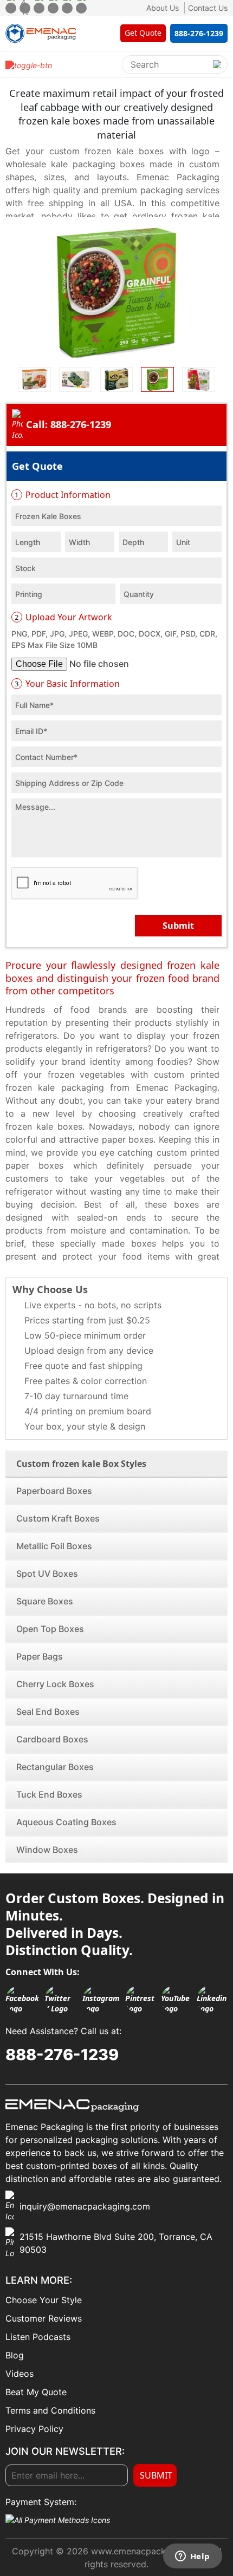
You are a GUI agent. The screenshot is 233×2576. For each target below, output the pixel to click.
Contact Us (208, 8)
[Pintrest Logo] (140, 1999)
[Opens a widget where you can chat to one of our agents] (192, 2557)
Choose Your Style (44, 2300)
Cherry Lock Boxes (55, 1684)
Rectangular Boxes (55, 1767)
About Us (163, 8)
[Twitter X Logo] (61, 1999)
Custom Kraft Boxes (58, 1518)
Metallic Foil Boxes (54, 1546)
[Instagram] (39, 8)
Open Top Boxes (50, 1629)
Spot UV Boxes (47, 1574)
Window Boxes (47, 1850)
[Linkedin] (81, 8)
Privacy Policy (34, 2429)
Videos (20, 2374)
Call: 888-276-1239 (69, 424)
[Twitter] (25, 8)
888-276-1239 (62, 2054)
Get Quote (37, 466)
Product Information (63, 495)
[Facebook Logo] (22, 1999)
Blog (15, 2355)
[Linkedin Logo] (212, 1999)
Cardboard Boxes (52, 1739)
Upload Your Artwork (63, 617)
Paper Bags (40, 1656)
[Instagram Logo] (101, 1999)
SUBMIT (156, 2475)
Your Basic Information (67, 684)
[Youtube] (67, 8)
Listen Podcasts (38, 2337)
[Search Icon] (217, 64)
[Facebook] (11, 8)
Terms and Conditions (50, 2410)
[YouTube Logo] (176, 1999)
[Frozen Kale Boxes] (116, 293)
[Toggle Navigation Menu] (29, 64)
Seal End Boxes (48, 1712)
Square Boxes (45, 1601)
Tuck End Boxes (49, 1794)
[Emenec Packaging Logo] (41, 33)
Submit (178, 926)
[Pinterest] (53, 8)
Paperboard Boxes (54, 1491)
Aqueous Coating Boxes (66, 1822)
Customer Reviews (44, 2318)
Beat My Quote (36, 2392)
